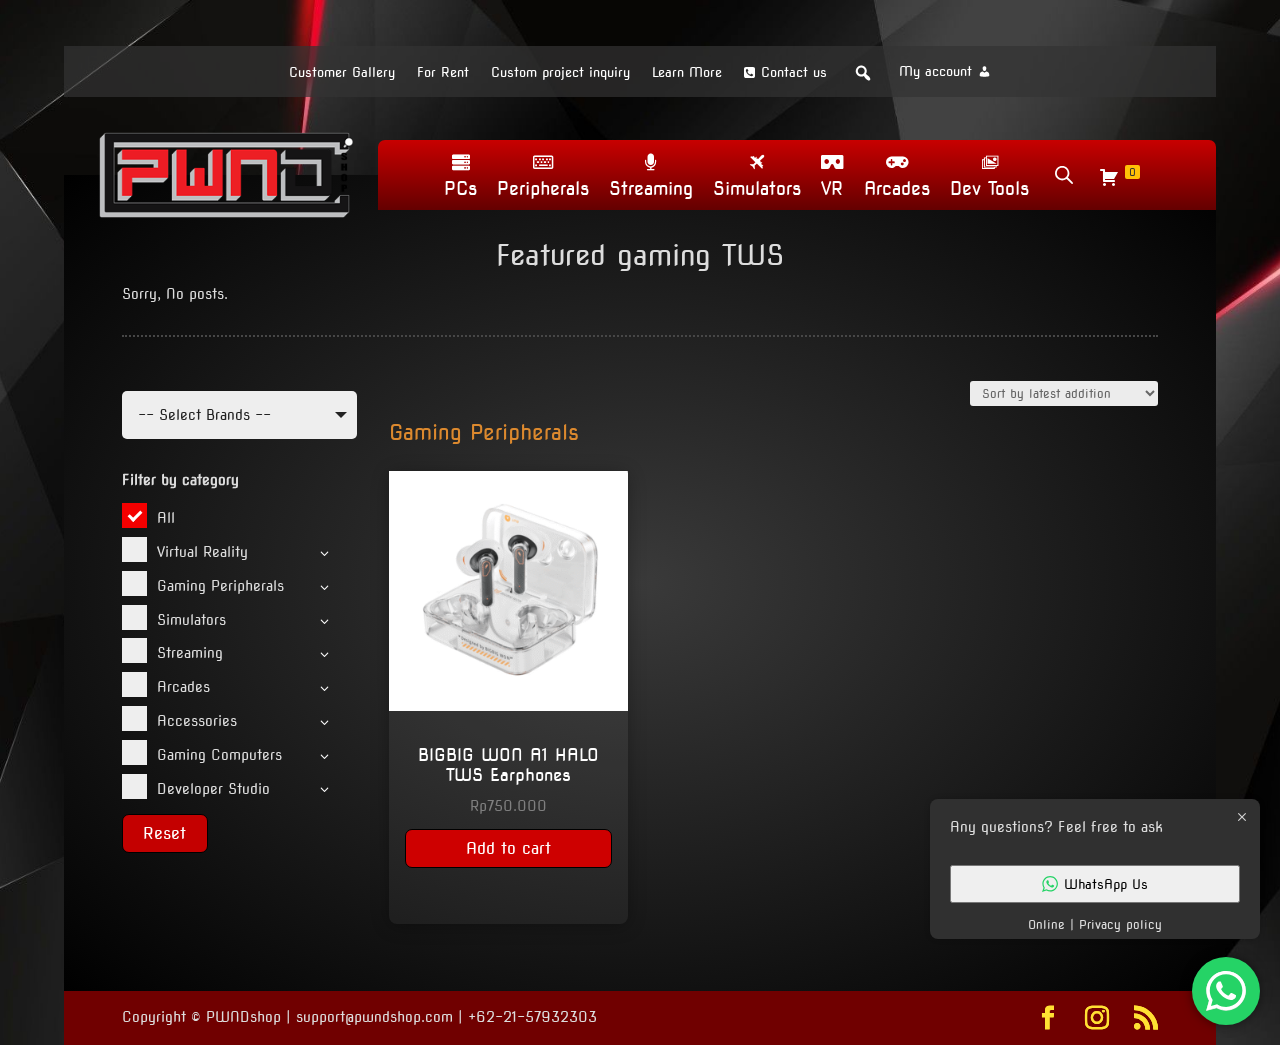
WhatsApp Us (1106, 884)
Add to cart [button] (508, 848)
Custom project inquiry (560, 72)
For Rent (443, 72)
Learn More (687, 72)
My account (935, 71)
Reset (164, 833)
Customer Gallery (342, 72)
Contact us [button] (794, 72)
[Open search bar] (1064, 174)
